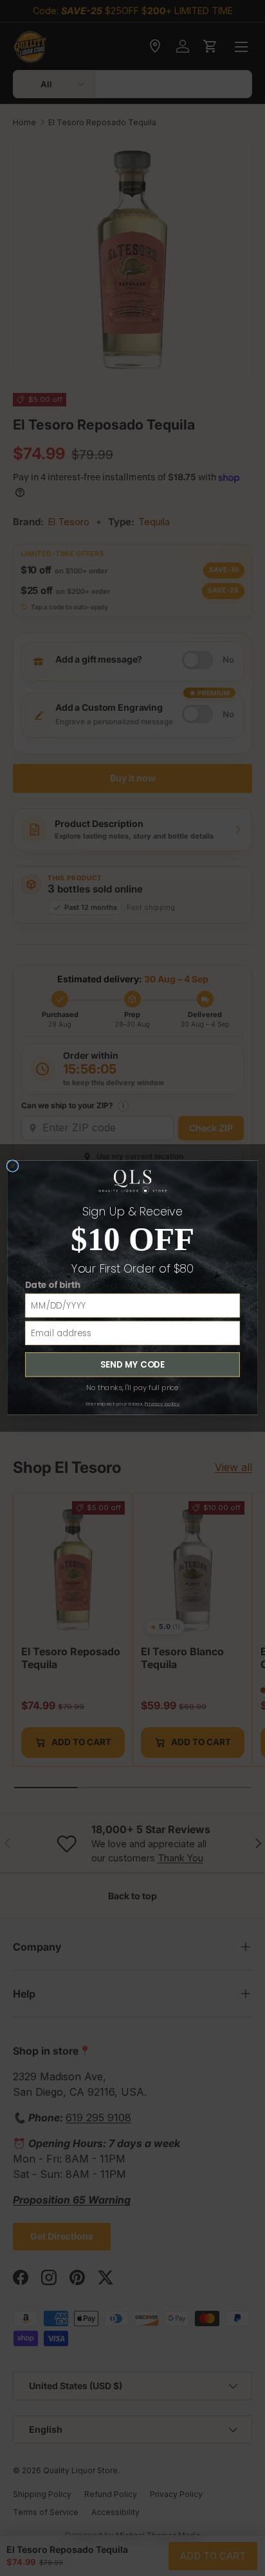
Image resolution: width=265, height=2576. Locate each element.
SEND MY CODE (132, 1364)
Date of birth (53, 1285)
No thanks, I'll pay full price (132, 1388)
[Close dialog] (13, 1166)
